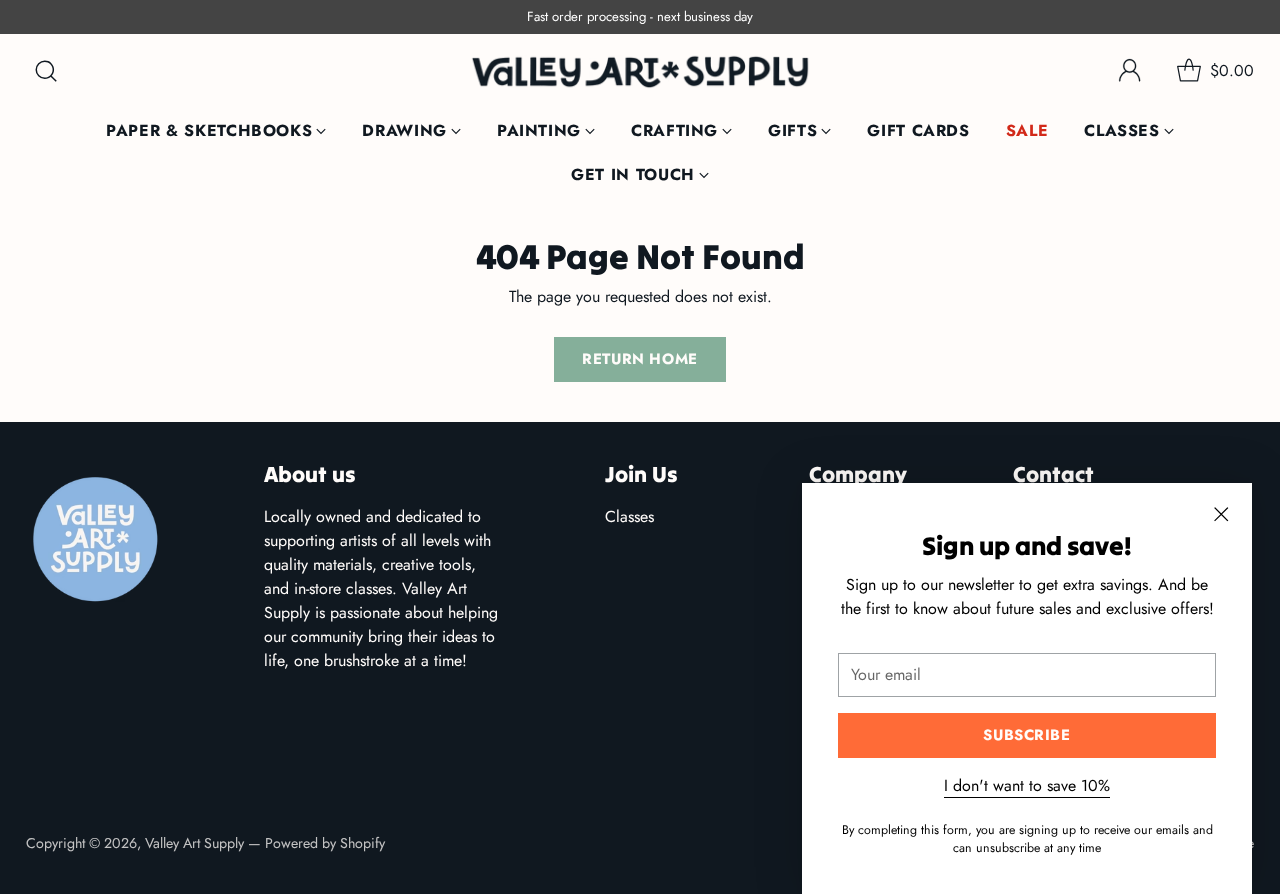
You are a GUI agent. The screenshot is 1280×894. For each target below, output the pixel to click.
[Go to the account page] (1130, 71)
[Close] (1221, 514)
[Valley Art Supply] (640, 71)
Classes (629, 516)
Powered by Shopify (325, 843)
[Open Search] (46, 71)
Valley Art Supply (194, 843)
